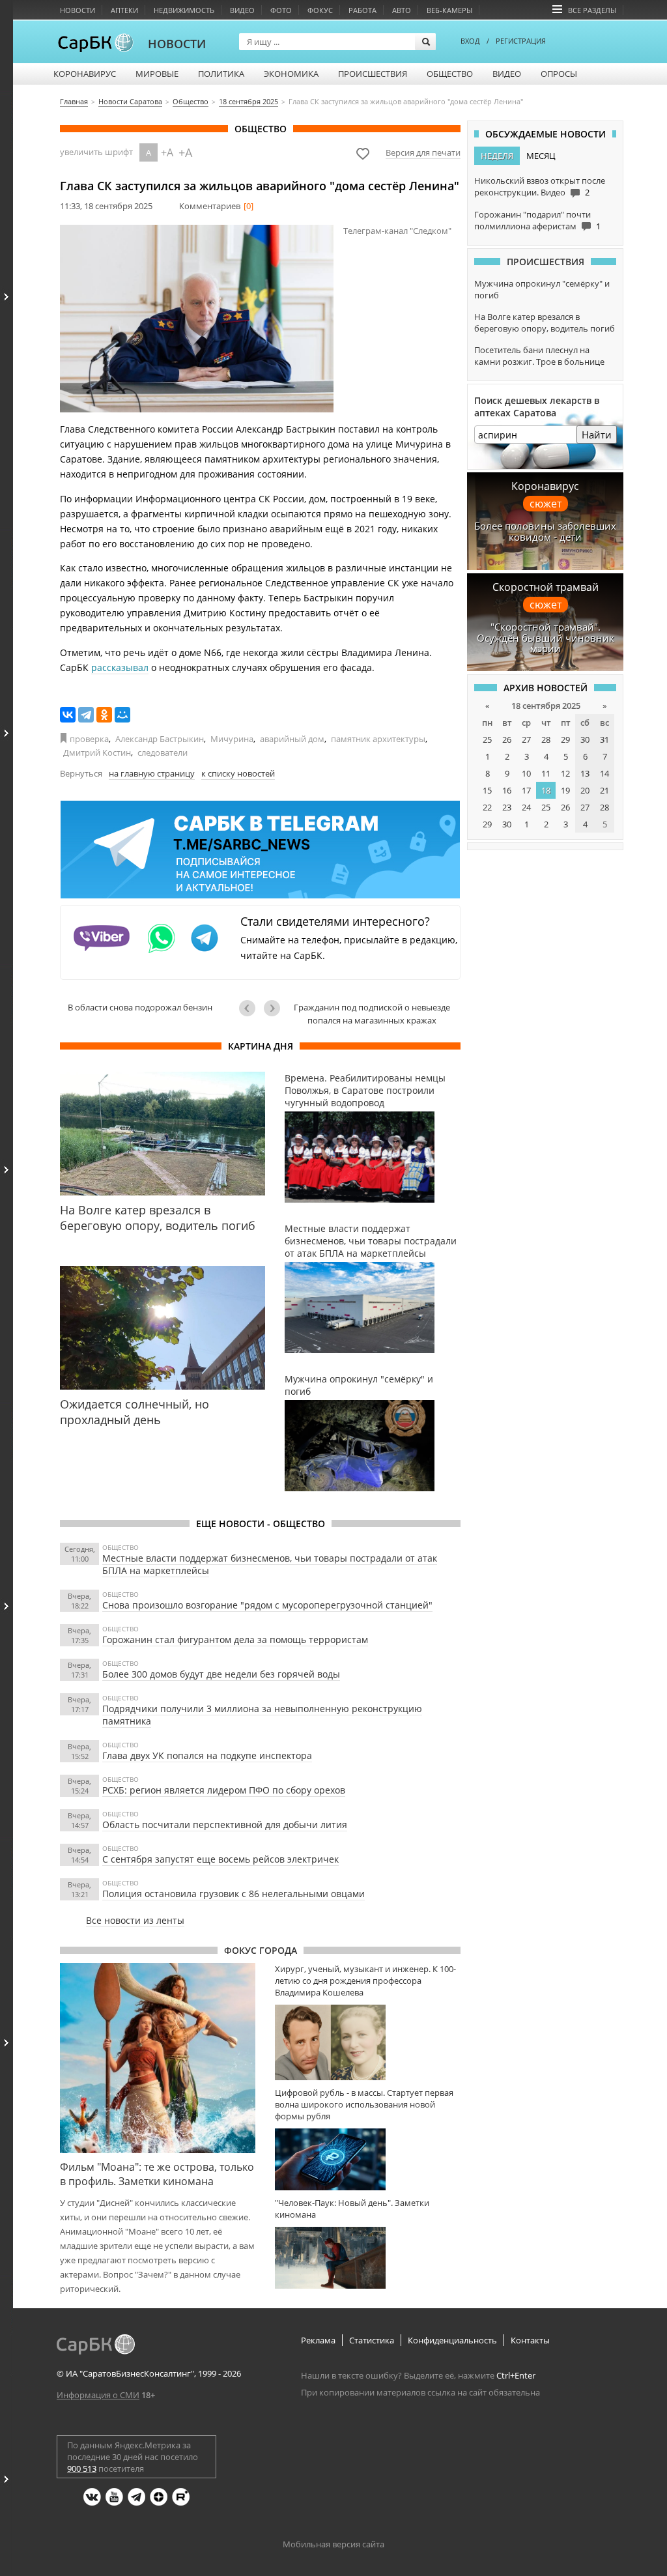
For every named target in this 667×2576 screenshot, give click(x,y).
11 (546, 773)
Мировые (157, 74)
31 (604, 739)
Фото (281, 10)
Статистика (372, 2340)
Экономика (291, 74)
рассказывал (120, 667)
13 (585, 773)
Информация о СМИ (98, 2395)
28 (546, 739)
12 (565, 773)
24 (526, 807)
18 (546, 790)
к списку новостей (238, 773)
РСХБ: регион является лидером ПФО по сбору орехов (224, 1790)
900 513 (82, 2469)
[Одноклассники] (104, 715)
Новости (78, 10)
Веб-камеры (449, 10)
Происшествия (373, 74)
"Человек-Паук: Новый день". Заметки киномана (352, 2209)
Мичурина (232, 739)
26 (507, 739)
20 (585, 790)
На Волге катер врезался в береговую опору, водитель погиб (545, 322)
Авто (402, 10)
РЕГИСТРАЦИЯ (521, 41)
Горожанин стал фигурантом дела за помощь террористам (235, 1639)
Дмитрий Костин (97, 752)
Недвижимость (184, 10)
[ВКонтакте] (68, 715)
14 (604, 773)
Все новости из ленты (135, 1920)
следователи (163, 752)
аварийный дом (292, 739)
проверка (89, 739)
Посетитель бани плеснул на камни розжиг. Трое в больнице (539, 356)
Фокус (320, 10)
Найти (597, 435)
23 (507, 807)
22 (487, 807)
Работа (362, 10)
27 (526, 739)
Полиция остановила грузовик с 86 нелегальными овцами (234, 1894)
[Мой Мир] (122, 715)
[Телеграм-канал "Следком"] (197, 319)
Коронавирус (85, 74)
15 (487, 790)
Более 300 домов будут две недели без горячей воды (221, 1674)
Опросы (559, 74)
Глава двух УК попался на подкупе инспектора (207, 1755)
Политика (221, 74)
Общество (450, 74)
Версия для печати (423, 152)
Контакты (530, 2340)
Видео (242, 10)
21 (604, 790)
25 (487, 739)
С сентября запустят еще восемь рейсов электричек (220, 1859)
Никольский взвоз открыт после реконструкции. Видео (540, 186)
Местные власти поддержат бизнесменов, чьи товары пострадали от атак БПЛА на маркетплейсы (270, 1564)
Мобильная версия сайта (333, 2544)
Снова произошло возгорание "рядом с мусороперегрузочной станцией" (267, 1605)
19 (565, 790)
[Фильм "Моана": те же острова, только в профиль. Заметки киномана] (158, 2058)
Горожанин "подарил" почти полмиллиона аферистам (532, 220)
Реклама (318, 2340)
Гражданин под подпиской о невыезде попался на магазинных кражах (372, 1014)
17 (526, 790)
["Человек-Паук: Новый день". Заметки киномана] (368, 2258)
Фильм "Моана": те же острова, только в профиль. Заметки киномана (157, 2174)
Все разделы (592, 10)
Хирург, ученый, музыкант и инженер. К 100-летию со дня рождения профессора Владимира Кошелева (365, 1981)
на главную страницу (152, 773)
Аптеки (124, 10)
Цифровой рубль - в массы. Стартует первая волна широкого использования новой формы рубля (364, 2104)
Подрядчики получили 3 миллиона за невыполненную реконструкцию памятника (262, 1715)
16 (507, 790)
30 (585, 739)
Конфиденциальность (452, 2340)
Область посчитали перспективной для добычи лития (225, 1825)
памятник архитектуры (378, 739)
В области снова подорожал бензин (140, 1007)
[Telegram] (86, 715)
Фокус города (261, 1950)
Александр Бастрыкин (160, 739)
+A (167, 152)
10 (526, 773)
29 (565, 739)
